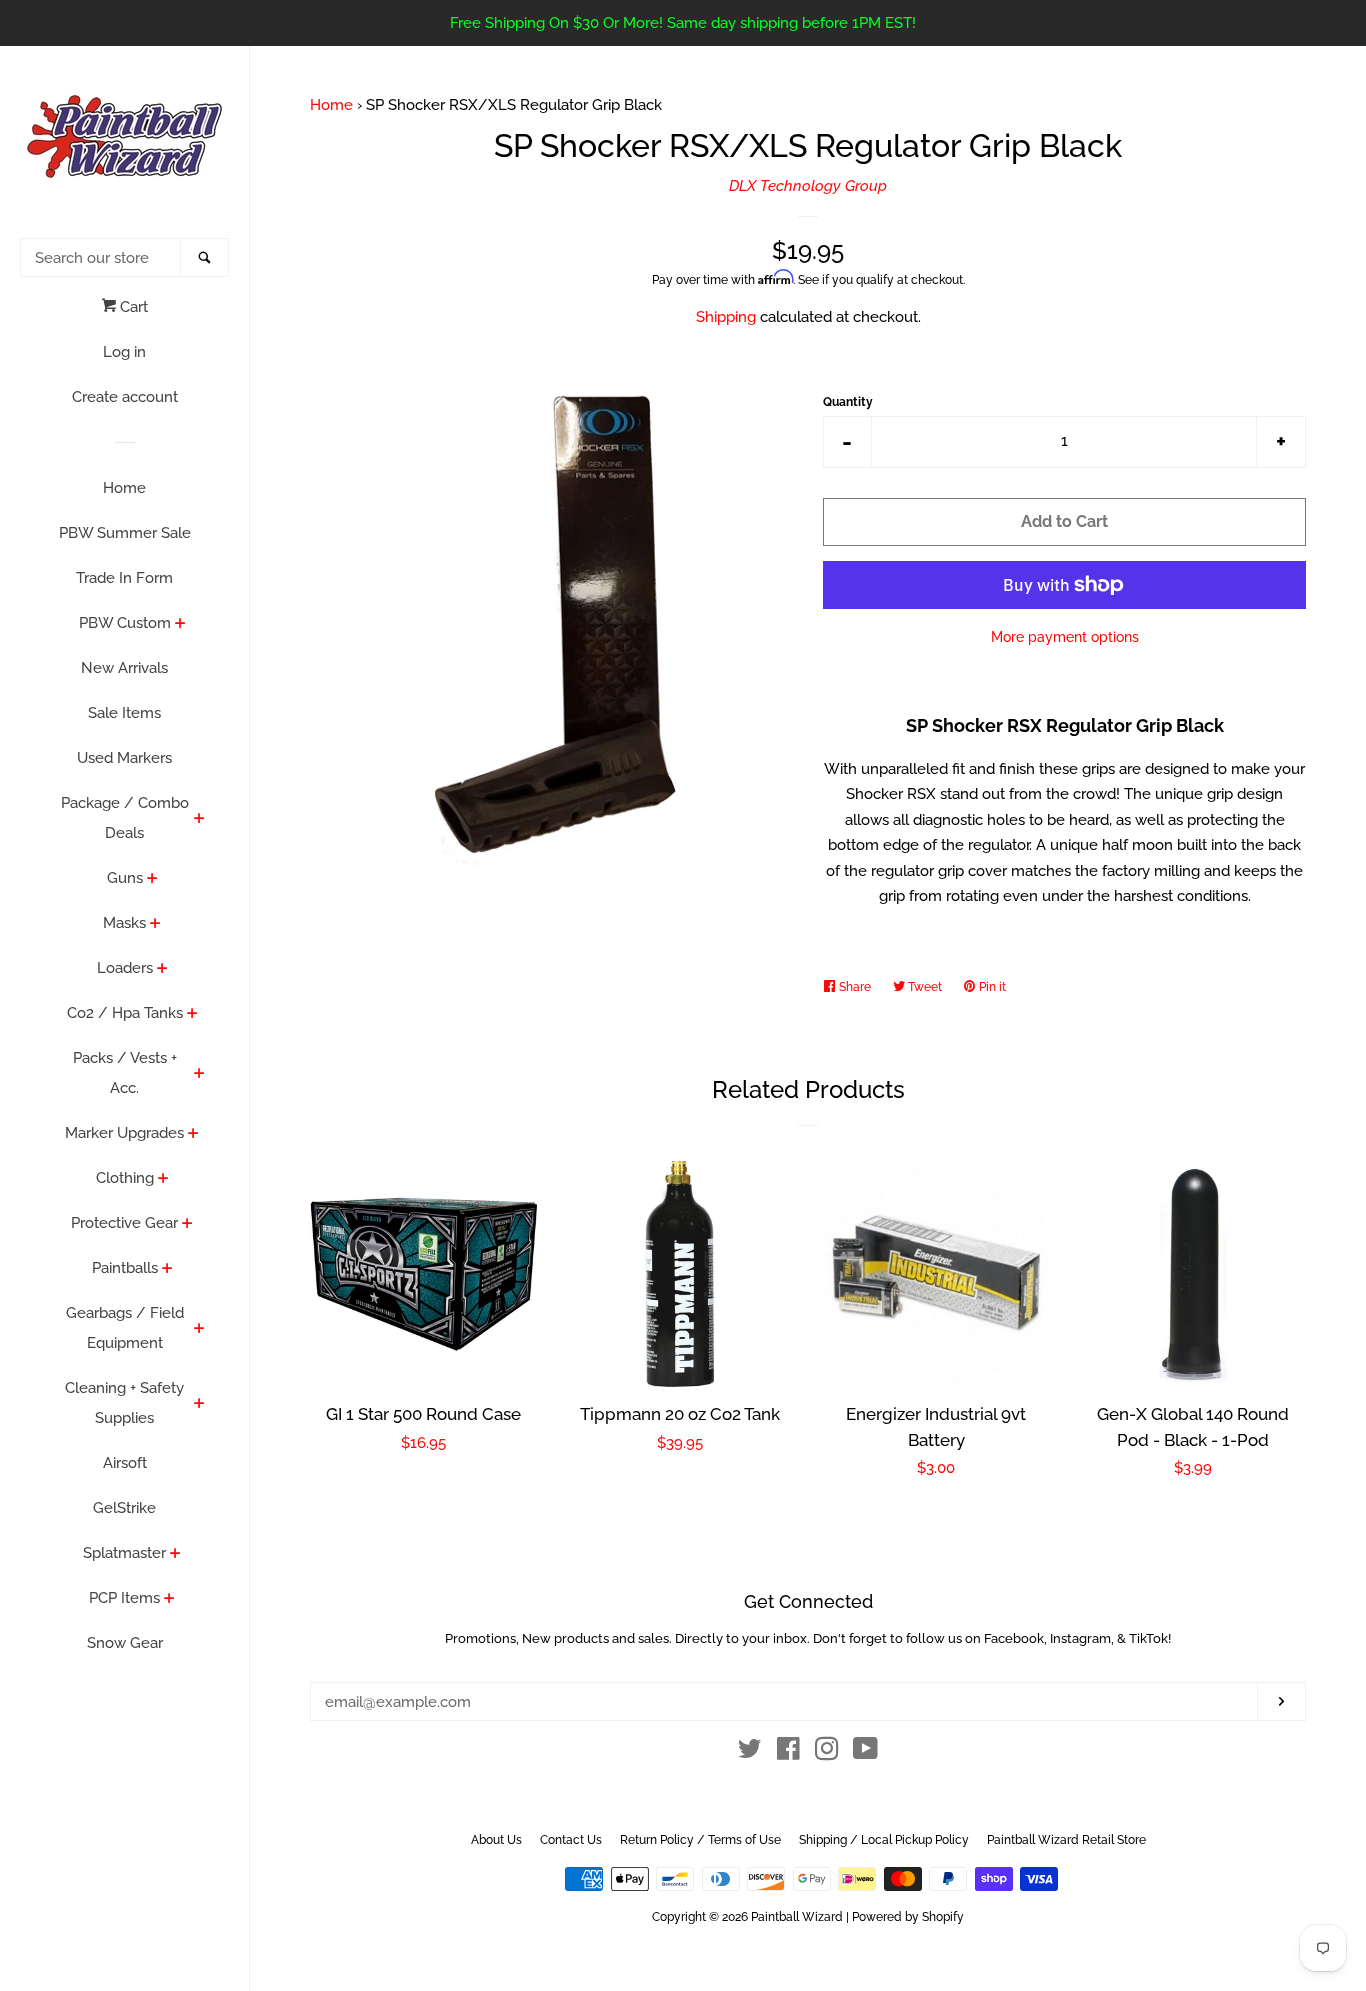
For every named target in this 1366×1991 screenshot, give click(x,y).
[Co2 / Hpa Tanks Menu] (192, 1015)
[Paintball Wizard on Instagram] (827, 1753)
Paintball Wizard (797, 1917)
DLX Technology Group (808, 186)
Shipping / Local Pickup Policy (884, 1840)
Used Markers (124, 758)
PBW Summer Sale (125, 533)
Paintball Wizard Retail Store (1066, 1840)
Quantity (848, 402)
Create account (125, 397)
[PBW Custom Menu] (180, 625)
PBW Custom (125, 623)
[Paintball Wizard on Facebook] (788, 1753)
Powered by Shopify (908, 1917)
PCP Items (124, 1598)
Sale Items (124, 713)
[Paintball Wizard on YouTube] (865, 1753)
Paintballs (125, 1268)
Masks (124, 923)
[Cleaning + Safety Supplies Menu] (199, 1405)
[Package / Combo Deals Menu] (199, 820)
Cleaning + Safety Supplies (124, 1403)
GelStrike (124, 1508)
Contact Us (571, 1840)
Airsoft (125, 1463)
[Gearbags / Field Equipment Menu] (199, 1330)
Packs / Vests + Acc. (125, 1073)
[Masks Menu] (155, 925)
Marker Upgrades (124, 1133)
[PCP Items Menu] (169, 1600)
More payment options (1065, 637)
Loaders (125, 968)
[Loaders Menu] (162, 970)
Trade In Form (124, 578)
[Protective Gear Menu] (187, 1225)
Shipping (726, 317)
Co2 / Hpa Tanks (125, 1013)
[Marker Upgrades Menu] (193, 1135)
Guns (125, 878)
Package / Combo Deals (125, 818)
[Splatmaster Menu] (175, 1555)
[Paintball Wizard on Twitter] (750, 1753)
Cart (132, 307)
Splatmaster (124, 1553)
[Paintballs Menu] (167, 1270)
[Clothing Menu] (163, 1180)
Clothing (125, 1178)
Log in (124, 352)
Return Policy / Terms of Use (700, 1840)
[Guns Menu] (152, 880)
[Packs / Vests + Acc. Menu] (199, 1075)
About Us (496, 1840)
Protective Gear (124, 1223)
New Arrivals (124, 668)
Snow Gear (125, 1643)
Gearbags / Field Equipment (125, 1328)
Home (124, 488)
